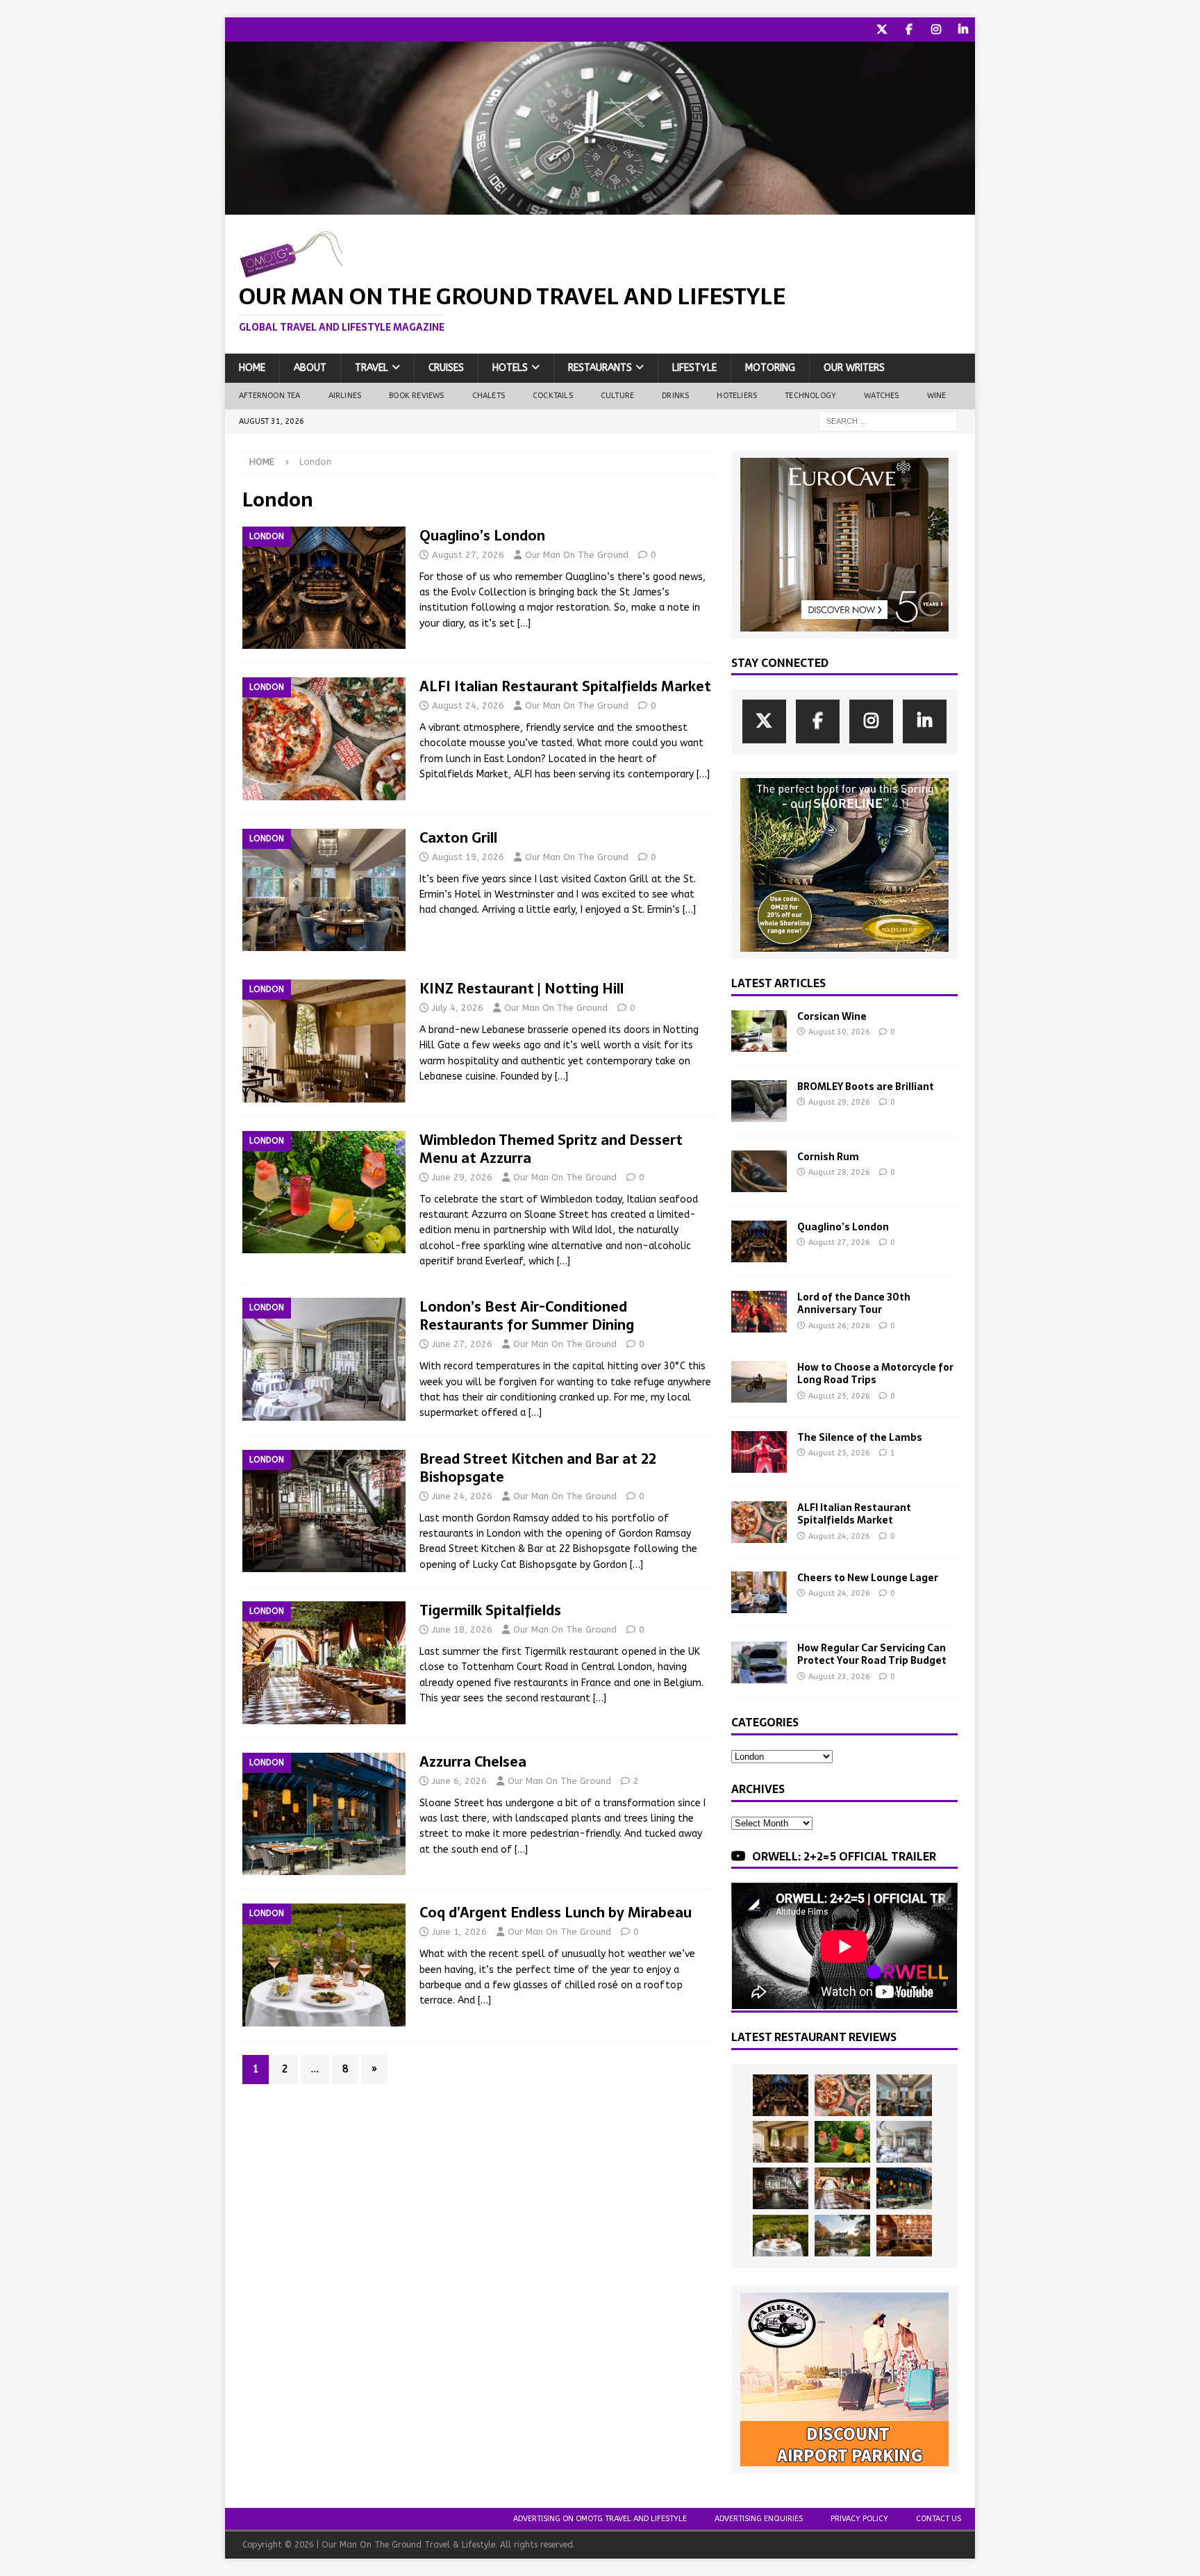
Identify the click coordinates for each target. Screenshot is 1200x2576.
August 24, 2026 (468, 705)
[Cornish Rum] (759, 1171)
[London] (324, 588)
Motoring (770, 368)
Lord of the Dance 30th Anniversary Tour (854, 1303)
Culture (617, 396)
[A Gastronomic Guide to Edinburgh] (842, 2236)
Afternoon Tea (270, 396)
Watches (881, 396)
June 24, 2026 (462, 1496)
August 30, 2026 (839, 1032)
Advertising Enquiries (759, 2519)
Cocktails (553, 396)
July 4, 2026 (458, 1008)
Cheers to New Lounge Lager (868, 1578)
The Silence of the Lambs (860, 1437)
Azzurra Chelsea (473, 1762)
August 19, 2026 (468, 857)
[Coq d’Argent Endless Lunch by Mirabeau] (781, 2236)
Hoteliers (737, 396)
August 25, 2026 (839, 1396)
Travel (372, 368)
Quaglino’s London (482, 536)
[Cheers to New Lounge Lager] (759, 1592)
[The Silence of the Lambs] (759, 1452)
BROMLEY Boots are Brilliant (866, 1087)
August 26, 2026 (839, 1326)
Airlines (345, 396)
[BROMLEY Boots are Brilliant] (759, 1101)
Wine (937, 396)
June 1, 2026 (459, 1932)
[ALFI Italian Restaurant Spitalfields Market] (759, 1522)
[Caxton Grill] (904, 2095)
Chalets (489, 396)
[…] (524, 624)
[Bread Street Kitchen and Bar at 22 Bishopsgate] (781, 2188)
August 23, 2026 (839, 1677)
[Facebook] (909, 30)
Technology (810, 396)
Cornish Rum (828, 1157)
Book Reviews (416, 396)
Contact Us (939, 2519)
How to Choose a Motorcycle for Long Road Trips (875, 1373)
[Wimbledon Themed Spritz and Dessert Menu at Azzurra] (842, 2142)
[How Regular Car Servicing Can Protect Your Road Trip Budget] (759, 1662)
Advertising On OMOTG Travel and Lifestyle (600, 2519)
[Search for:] (888, 421)
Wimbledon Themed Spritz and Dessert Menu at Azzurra (551, 1149)
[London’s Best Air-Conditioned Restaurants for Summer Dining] (904, 2142)
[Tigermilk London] (904, 2236)
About (310, 368)
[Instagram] (936, 30)
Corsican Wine (832, 1016)
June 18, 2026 (462, 1629)
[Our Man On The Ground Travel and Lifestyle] (600, 207)
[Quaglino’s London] (759, 1241)
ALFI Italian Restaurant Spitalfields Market (565, 686)
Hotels (510, 368)
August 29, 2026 (839, 1102)
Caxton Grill (458, 838)
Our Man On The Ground (577, 555)
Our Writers (854, 368)
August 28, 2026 (839, 1172)
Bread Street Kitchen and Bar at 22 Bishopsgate (538, 1468)
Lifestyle (694, 368)
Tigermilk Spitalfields (490, 1610)
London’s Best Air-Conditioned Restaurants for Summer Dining (527, 1316)
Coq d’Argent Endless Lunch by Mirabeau (556, 1913)
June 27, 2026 (462, 1344)
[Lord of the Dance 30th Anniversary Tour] (759, 1312)
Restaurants (600, 368)
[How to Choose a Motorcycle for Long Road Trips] (759, 1382)
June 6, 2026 (459, 1781)
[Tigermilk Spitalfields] (842, 2188)
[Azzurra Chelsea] (904, 2188)
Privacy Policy (859, 2519)
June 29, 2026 (462, 1177)
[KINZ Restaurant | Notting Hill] (781, 2142)
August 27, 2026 (468, 555)
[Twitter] (882, 30)
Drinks (675, 396)
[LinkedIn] (963, 30)
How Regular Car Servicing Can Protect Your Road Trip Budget (872, 1654)
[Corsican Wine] (759, 1031)
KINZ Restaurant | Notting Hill (522, 989)
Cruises (446, 368)
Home (252, 368)
